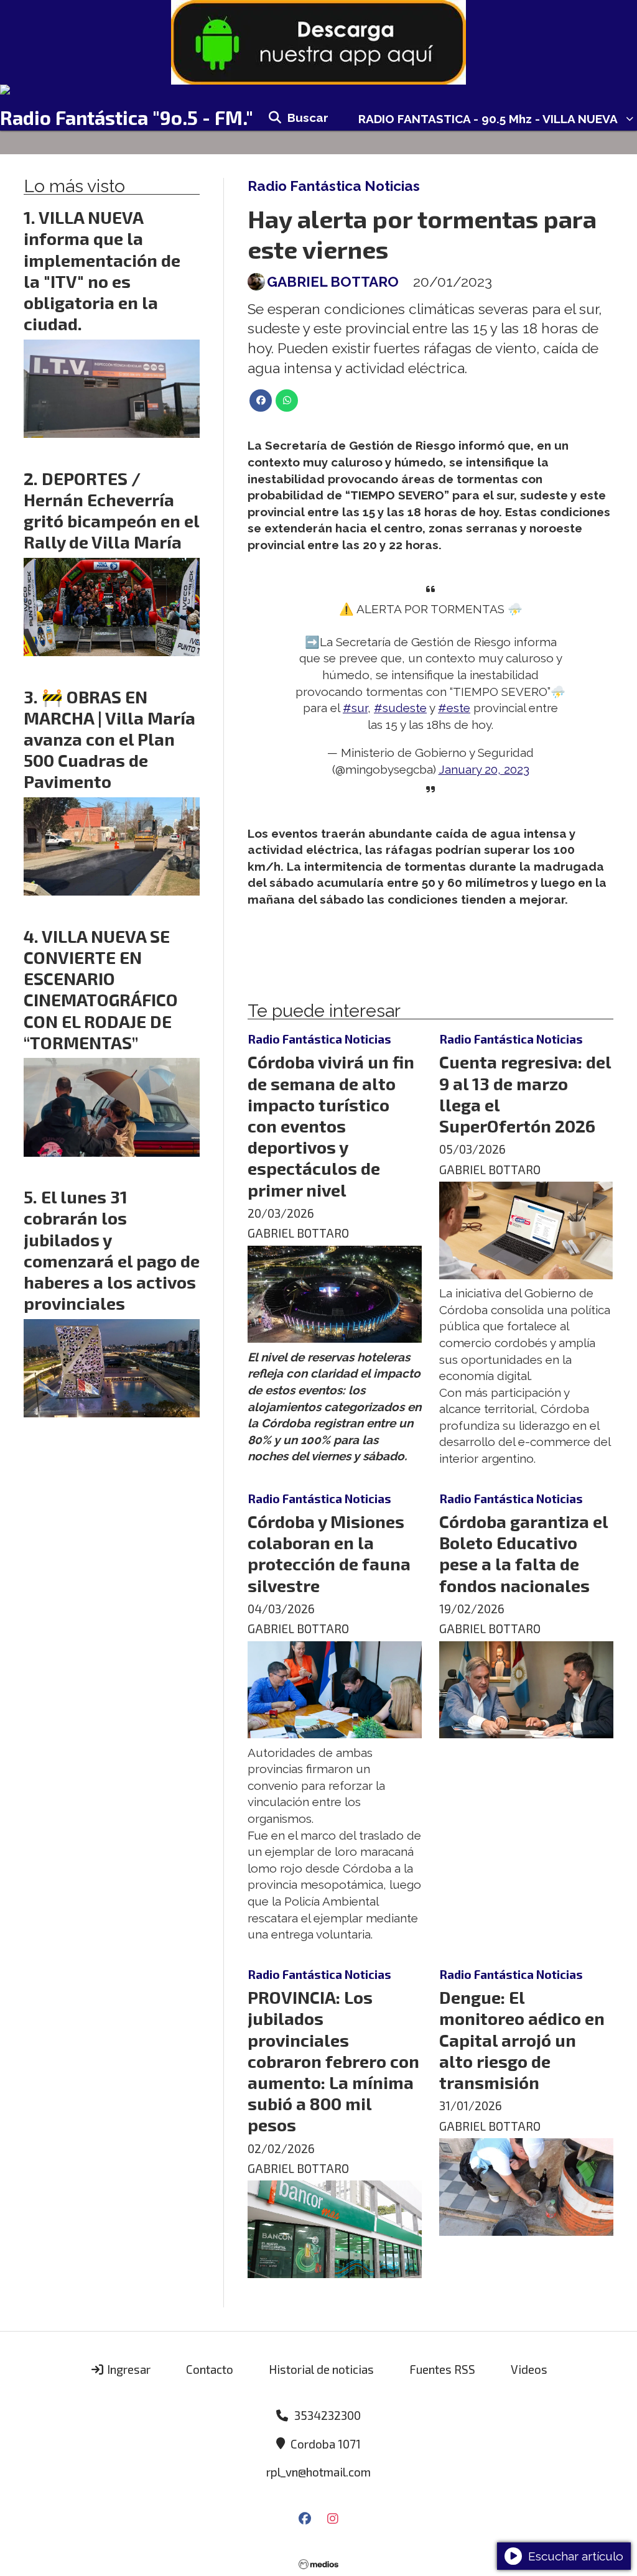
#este (454, 708)
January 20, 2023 (484, 769)
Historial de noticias (321, 2369)
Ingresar (128, 2369)
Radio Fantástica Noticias (334, 186)
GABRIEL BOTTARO (333, 282)
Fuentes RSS (442, 2369)
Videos (529, 2369)
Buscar (308, 118)
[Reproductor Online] (318, 90)
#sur (355, 708)
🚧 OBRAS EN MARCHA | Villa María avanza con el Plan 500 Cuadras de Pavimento (109, 739)
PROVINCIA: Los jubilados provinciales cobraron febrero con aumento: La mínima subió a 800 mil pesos (333, 2061)
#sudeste (400, 708)
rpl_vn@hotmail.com (318, 2472)
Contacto (210, 2369)
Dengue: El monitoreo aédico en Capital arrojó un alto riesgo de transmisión (522, 2040)
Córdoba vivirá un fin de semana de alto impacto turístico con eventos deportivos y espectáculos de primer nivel (331, 1125)
